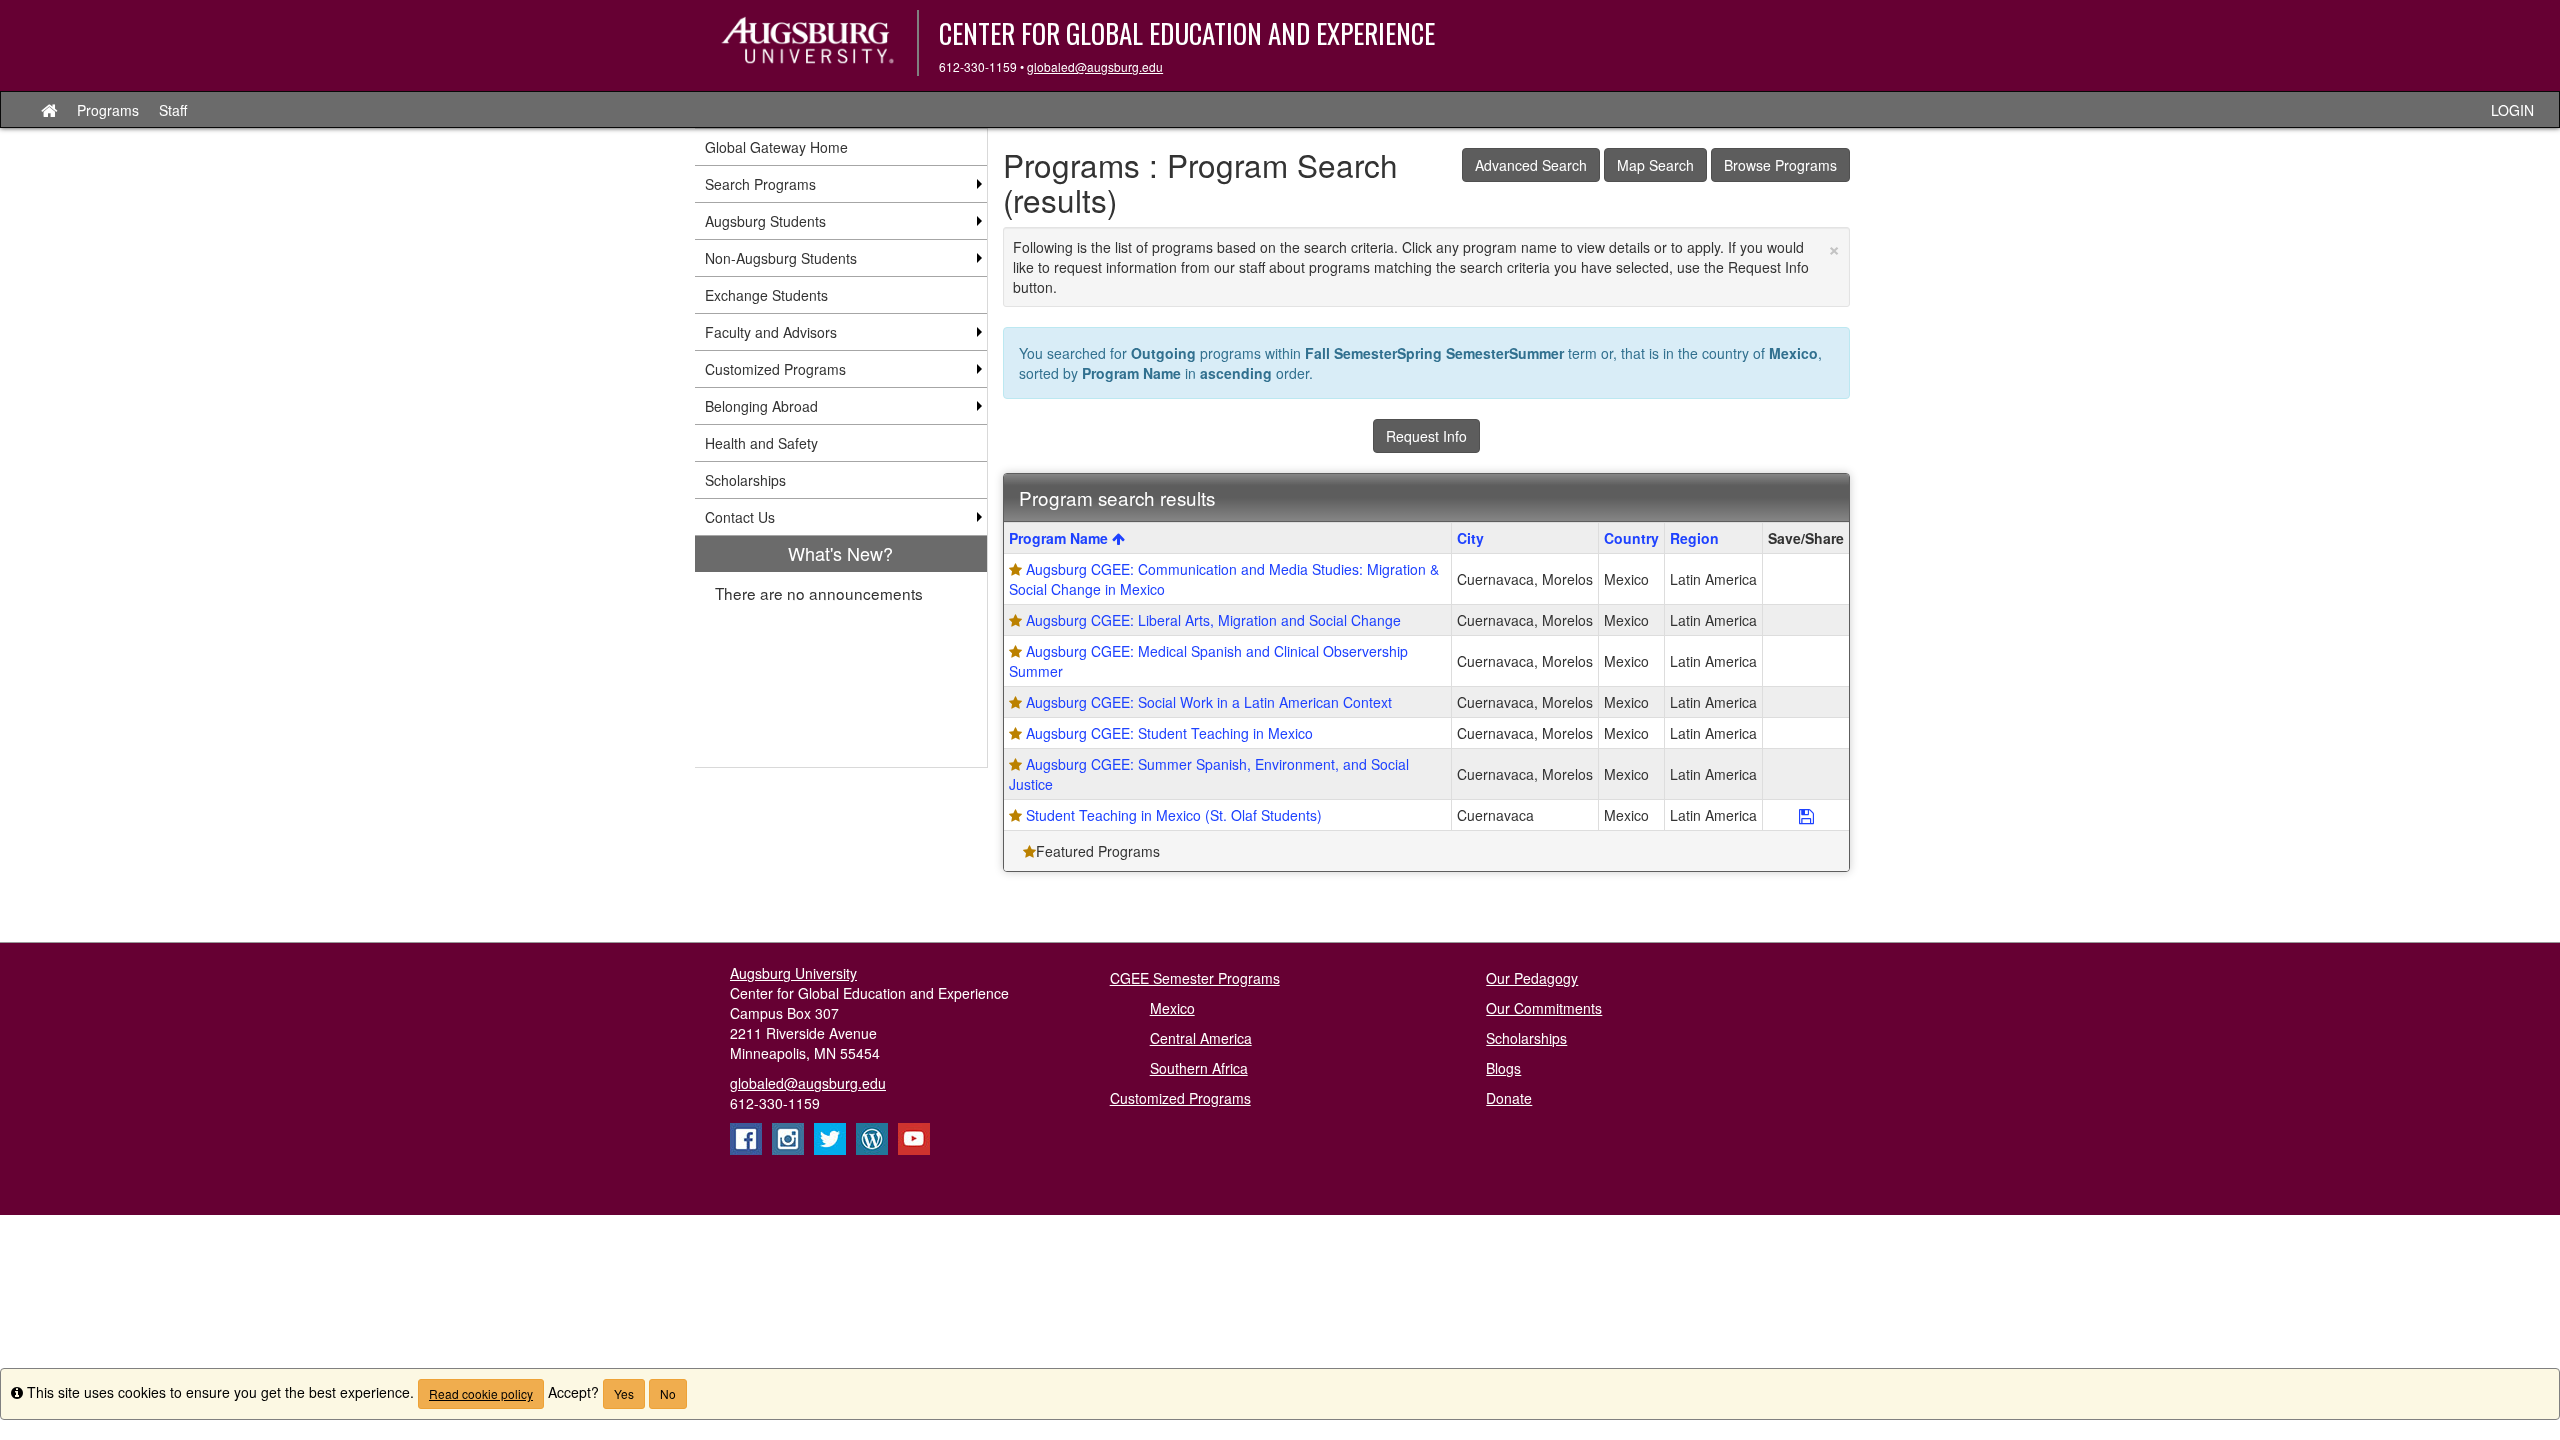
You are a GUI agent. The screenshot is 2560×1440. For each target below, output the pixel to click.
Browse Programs (1780, 165)
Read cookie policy (481, 1393)
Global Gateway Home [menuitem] (776, 147)
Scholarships (1526, 1038)
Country (1631, 538)
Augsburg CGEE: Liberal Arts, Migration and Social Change (1213, 620)
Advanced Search (1531, 165)
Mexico (1172, 1008)
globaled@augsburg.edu (1095, 66)
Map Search (1655, 165)
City (1470, 538)
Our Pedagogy (1532, 978)
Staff (173, 110)
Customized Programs (1180, 1098)
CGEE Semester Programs (1195, 978)
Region (1694, 538)
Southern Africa (1199, 1068)
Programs (108, 110)
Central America (1201, 1038)
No (668, 1393)
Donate (1509, 1098)
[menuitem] (841, 651)
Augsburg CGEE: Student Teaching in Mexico (1169, 733)
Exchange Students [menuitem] (766, 295)
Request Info (1426, 436)
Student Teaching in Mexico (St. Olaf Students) (1174, 815)
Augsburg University (793, 973)
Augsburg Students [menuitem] (765, 221)
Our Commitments (1544, 1008)
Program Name (1060, 538)
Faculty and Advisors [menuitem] (771, 332)
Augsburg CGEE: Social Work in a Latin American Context (1209, 702)
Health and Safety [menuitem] (761, 443)
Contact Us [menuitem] (740, 517)
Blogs (1503, 1068)
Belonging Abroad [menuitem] (761, 406)
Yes (624, 1393)
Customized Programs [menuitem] (775, 369)
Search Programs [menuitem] (760, 184)
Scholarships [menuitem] (745, 480)
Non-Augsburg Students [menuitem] (781, 258)
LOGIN (2512, 110)
